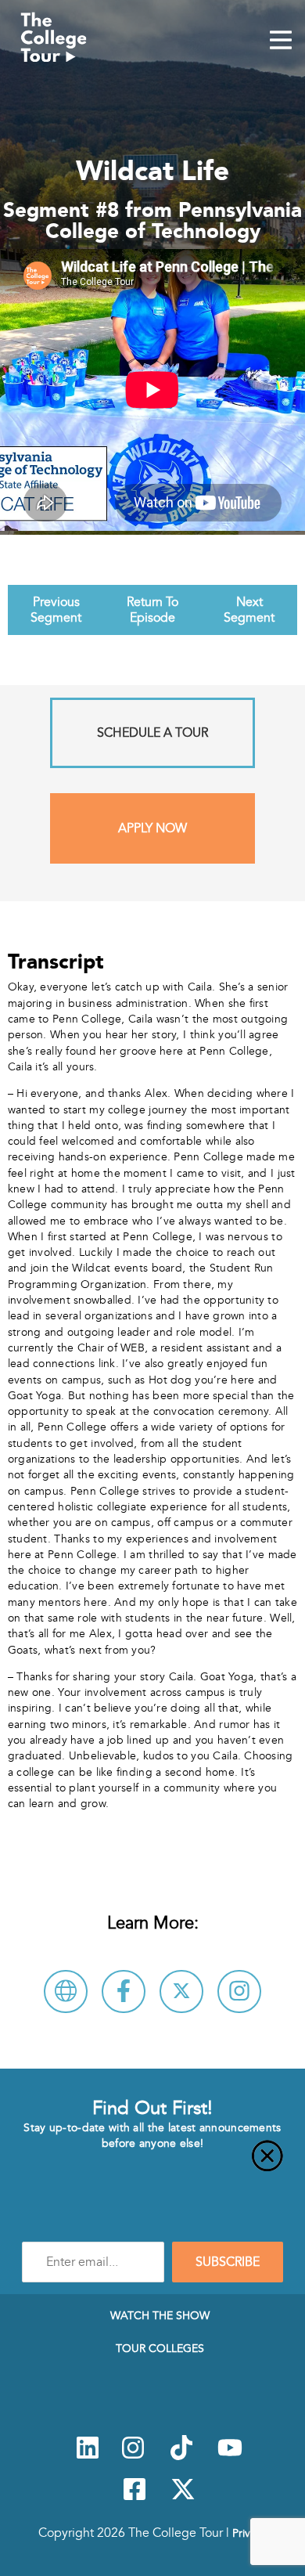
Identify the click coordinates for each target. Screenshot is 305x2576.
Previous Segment (56, 610)
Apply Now (152, 828)
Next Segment (249, 610)
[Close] (152, 2165)
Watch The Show (160, 2315)
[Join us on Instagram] (133, 2456)
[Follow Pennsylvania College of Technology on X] (181, 1992)
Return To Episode (152, 610)
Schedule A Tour (152, 733)
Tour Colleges (160, 2348)
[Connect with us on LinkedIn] (88, 2456)
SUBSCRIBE (228, 2262)
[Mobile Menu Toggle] (281, 41)
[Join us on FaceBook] (135, 2498)
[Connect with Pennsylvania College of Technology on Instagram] (239, 1992)
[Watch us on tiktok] (181, 2456)
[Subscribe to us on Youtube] (230, 2456)
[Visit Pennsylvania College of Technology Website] (66, 1992)
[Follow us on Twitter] (183, 2498)
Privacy (249, 2533)
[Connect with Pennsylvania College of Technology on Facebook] (124, 1992)
